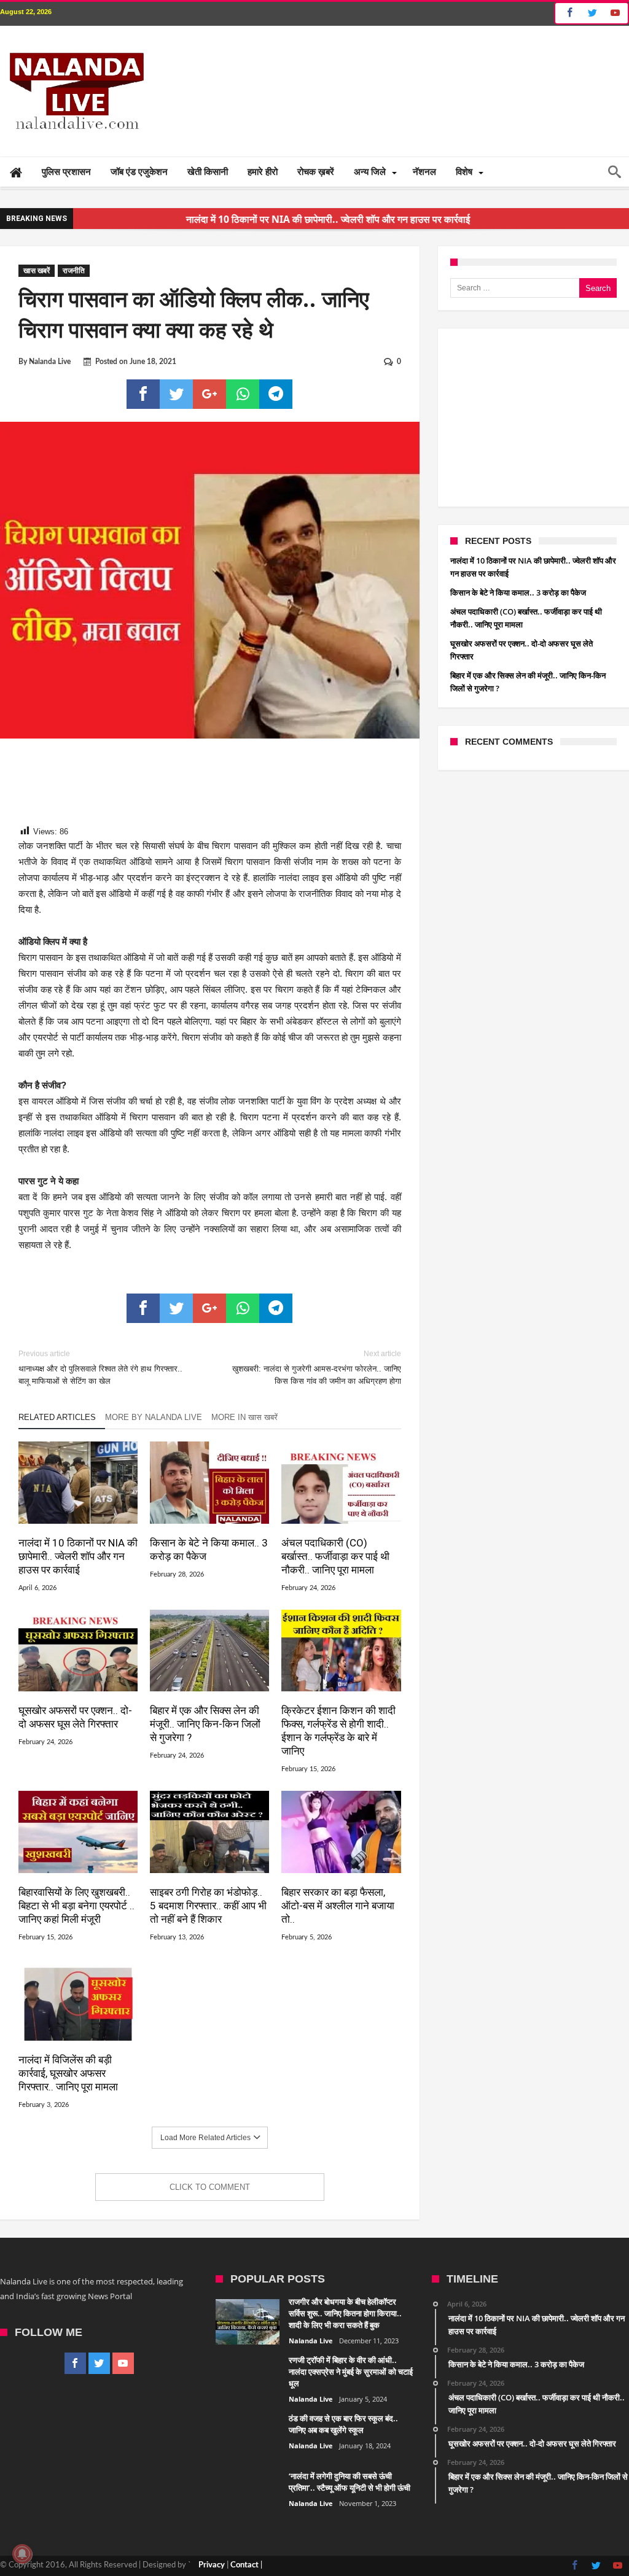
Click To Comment (210, 2187)
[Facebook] (568, 13)
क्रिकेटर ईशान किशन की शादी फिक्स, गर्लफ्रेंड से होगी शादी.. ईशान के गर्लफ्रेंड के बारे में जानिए (338, 1731)
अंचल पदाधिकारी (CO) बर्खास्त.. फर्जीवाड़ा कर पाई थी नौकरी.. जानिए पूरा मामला (335, 1556)
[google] (209, 394)
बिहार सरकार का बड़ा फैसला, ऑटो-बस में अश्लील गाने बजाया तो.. (338, 1906)
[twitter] (176, 394)
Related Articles (57, 1417)
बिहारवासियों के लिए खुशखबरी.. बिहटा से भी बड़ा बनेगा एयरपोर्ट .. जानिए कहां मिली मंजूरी (76, 1906)
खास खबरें (37, 271)
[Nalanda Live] (74, 44)
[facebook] (143, 394)
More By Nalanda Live (154, 1417)
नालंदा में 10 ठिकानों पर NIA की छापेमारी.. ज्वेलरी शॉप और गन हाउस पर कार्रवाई (78, 1556)
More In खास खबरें (244, 1417)
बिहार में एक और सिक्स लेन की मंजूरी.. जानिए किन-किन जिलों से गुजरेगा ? (205, 1724)
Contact (244, 2565)
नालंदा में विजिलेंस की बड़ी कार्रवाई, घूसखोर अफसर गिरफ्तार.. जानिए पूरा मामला (68, 2073)
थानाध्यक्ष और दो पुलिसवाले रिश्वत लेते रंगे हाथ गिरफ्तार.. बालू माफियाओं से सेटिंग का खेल (100, 1368)
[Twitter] (592, 13)
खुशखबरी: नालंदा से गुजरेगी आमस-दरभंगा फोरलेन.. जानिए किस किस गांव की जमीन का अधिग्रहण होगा (316, 1368)
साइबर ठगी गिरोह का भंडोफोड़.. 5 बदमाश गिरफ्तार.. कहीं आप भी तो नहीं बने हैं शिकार (208, 1906)
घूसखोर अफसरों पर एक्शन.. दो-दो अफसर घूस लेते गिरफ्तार (75, 1717)
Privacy (212, 2565)
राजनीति (74, 271)
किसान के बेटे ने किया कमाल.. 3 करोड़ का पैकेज (209, 1550)
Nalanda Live (50, 362)
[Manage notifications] (22, 2554)
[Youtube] (615, 13)
